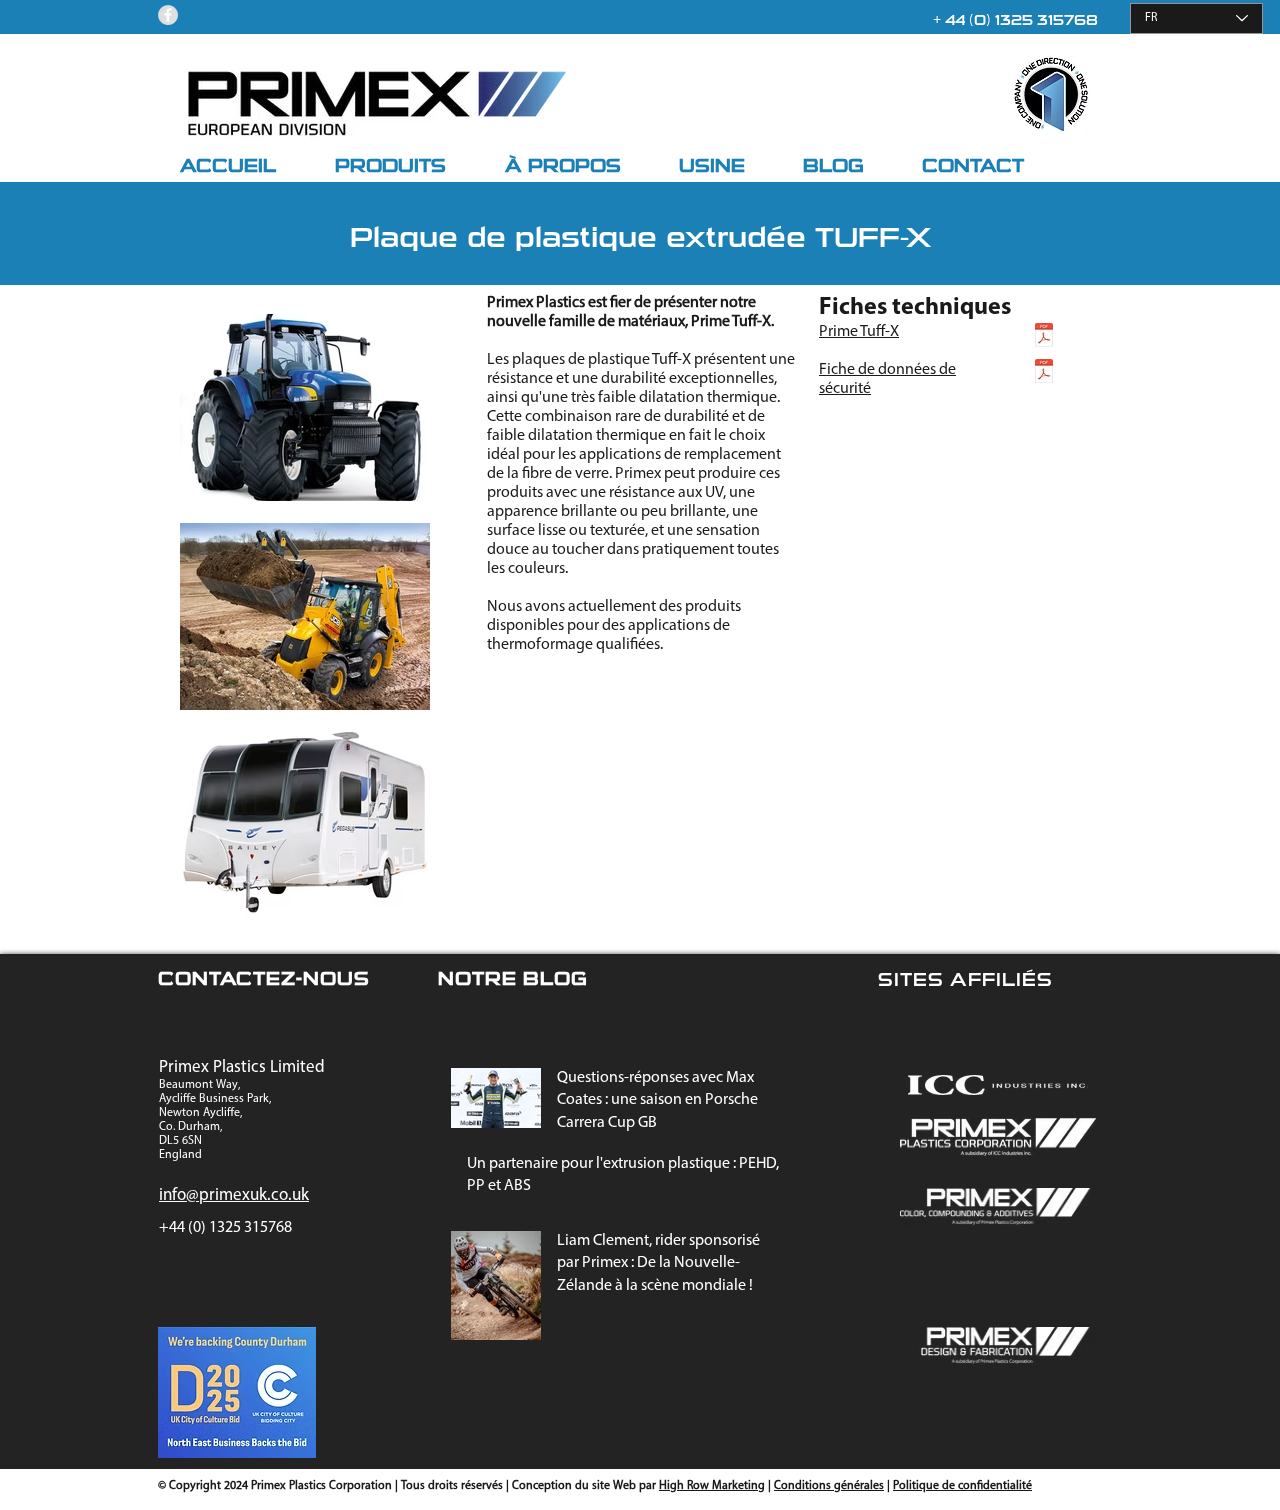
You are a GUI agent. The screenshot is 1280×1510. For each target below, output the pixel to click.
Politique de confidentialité (962, 1486)
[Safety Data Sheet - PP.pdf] (1044, 373)
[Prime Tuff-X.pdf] (1044, 337)
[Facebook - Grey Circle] (168, 15)
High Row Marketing (712, 1486)
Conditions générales (829, 1486)
